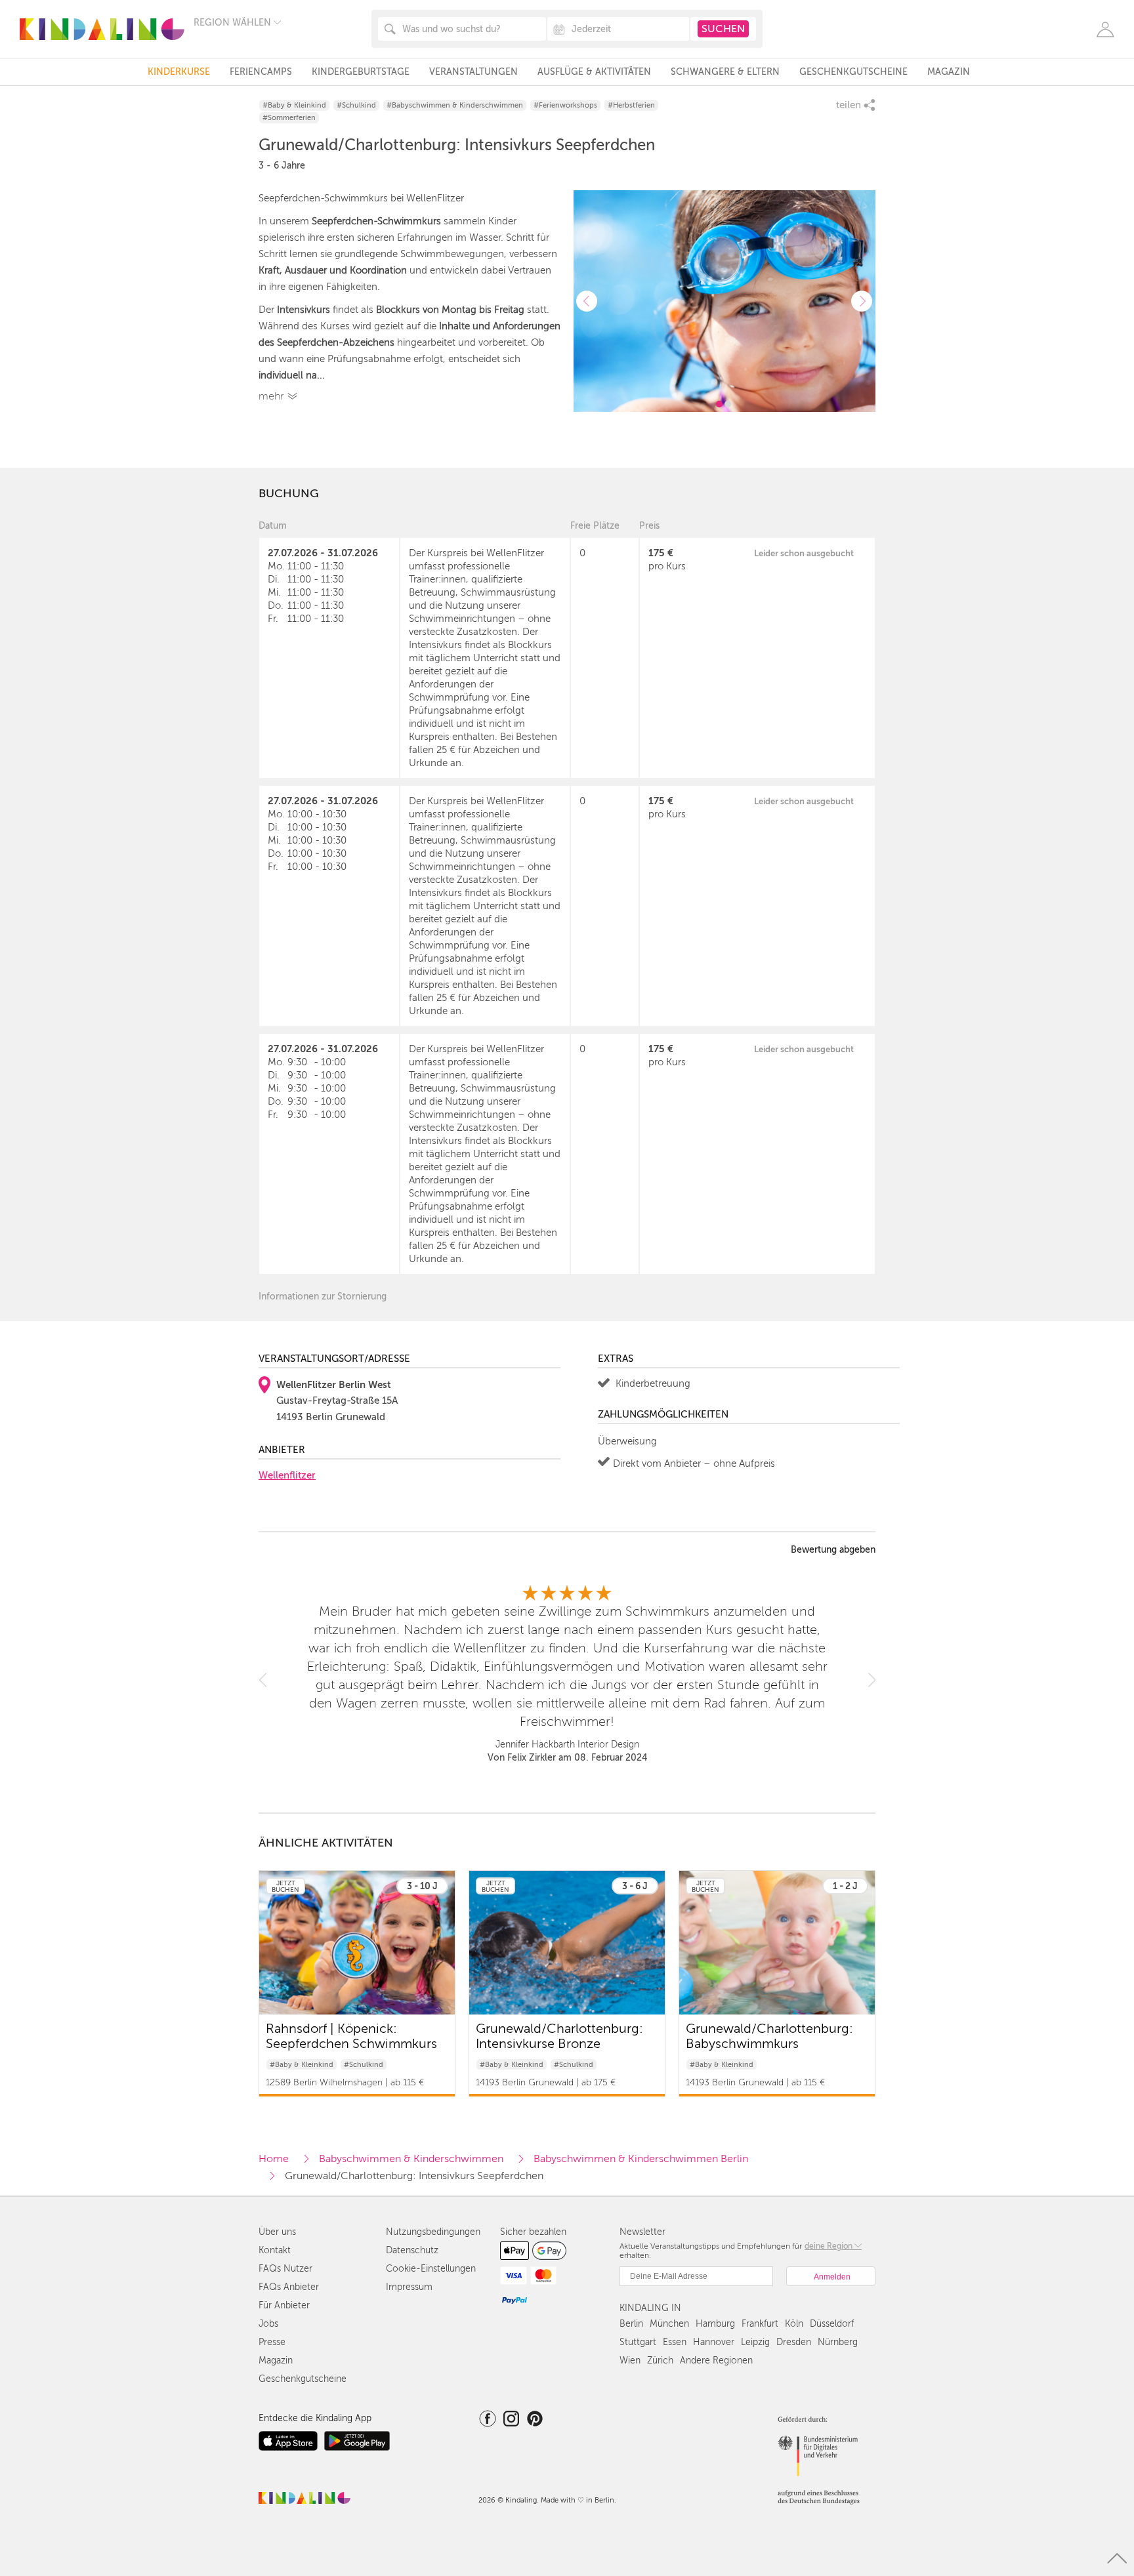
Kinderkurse (179, 72)
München (669, 2324)
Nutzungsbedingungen (433, 2232)
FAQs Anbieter (289, 2287)
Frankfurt (760, 2324)
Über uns (277, 2232)
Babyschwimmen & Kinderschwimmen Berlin (641, 2159)
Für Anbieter (284, 2305)
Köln (794, 2324)
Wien (630, 2361)
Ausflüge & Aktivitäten (594, 72)
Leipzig (755, 2342)
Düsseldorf (832, 2324)
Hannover (714, 2342)
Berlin (631, 2324)
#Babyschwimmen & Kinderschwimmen (455, 105)
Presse (272, 2342)
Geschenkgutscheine (853, 72)
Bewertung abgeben (833, 1550)
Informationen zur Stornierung (323, 1297)
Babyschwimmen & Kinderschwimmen (411, 2159)
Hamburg (715, 2324)
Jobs (268, 2324)
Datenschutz (412, 2250)
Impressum (409, 2287)
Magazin (949, 72)
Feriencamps (261, 72)
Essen (675, 2342)
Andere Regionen (716, 2361)
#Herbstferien (631, 105)
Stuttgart (638, 2342)
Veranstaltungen (473, 72)
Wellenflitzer (287, 1475)
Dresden (794, 2342)
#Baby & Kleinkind (294, 105)
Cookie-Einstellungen (431, 2269)
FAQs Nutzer (285, 2269)
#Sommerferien (289, 118)
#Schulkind (356, 105)
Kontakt (275, 2250)
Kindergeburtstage (361, 72)
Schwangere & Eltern (725, 72)
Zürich (660, 2361)
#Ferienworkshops (565, 105)
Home (274, 2159)
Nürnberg (838, 2342)
